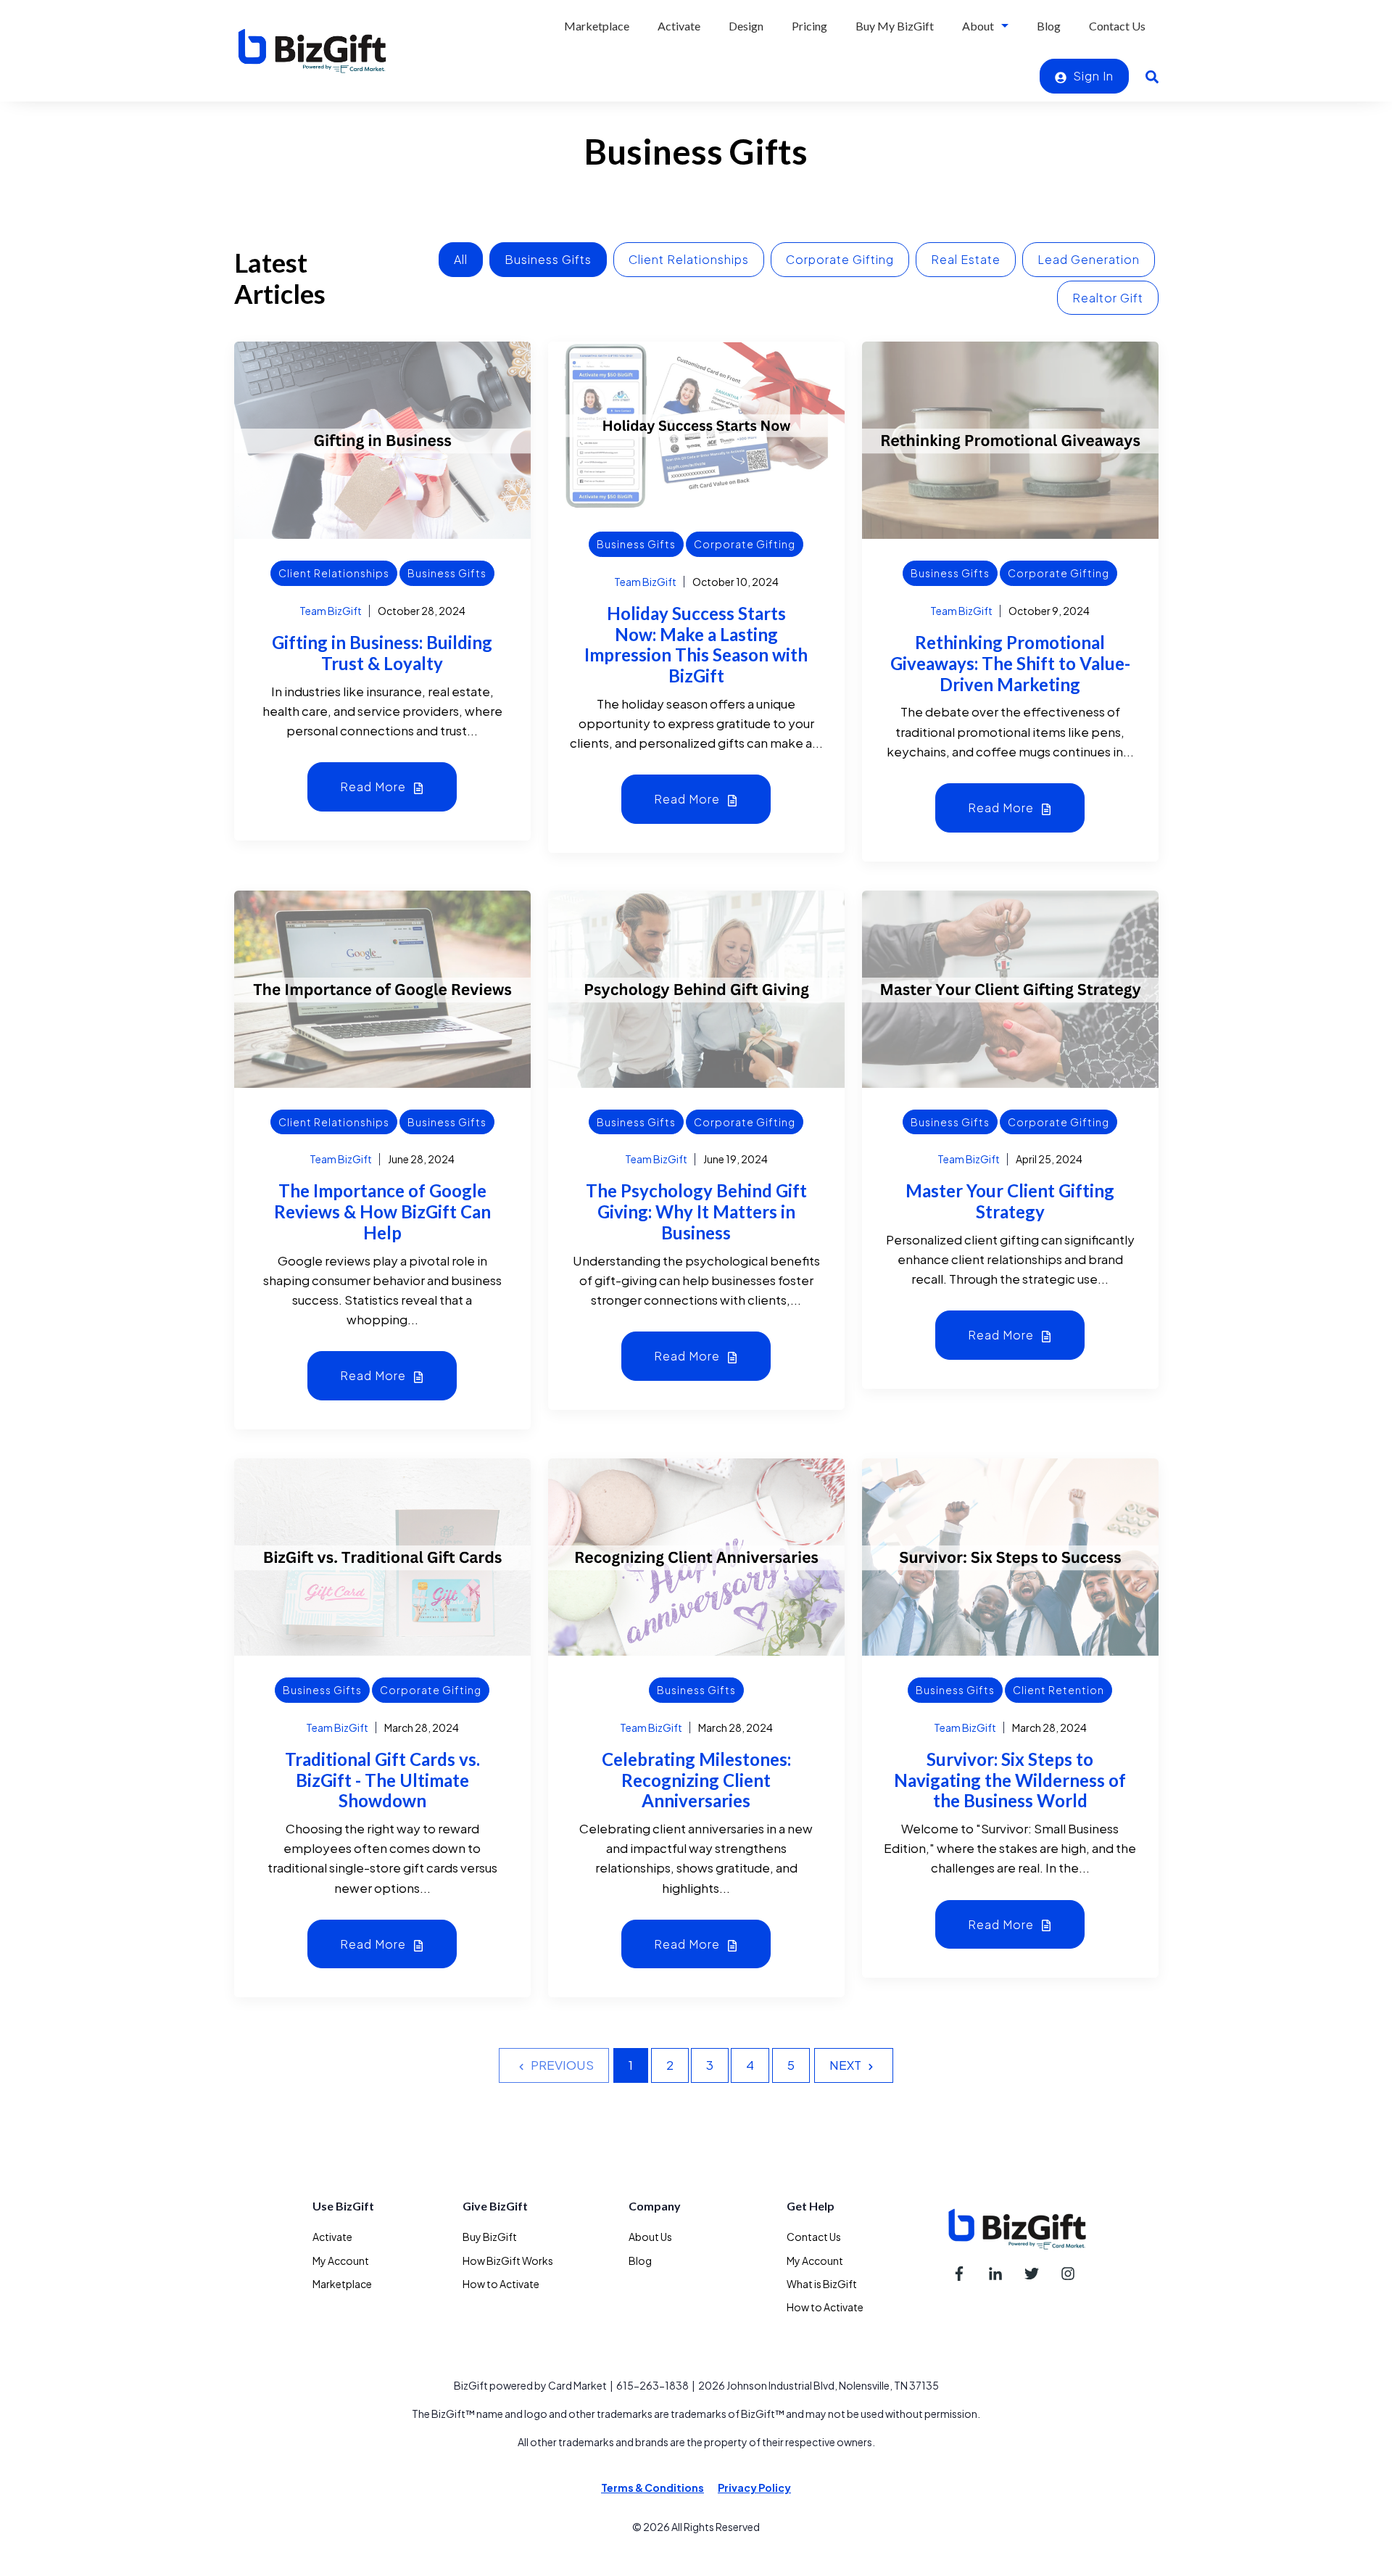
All (461, 259)
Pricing (809, 26)
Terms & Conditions (652, 2488)
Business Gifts (548, 259)
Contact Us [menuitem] (814, 2237)
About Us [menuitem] (650, 2237)
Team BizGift (331, 611)
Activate (679, 26)
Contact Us (1117, 26)
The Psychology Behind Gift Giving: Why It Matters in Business (696, 1211)
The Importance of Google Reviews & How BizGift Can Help (382, 1211)
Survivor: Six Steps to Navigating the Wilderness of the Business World (1010, 1780)
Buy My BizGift (895, 26)
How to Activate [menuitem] (501, 2284)
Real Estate (966, 259)
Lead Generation (1089, 259)
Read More (374, 787)
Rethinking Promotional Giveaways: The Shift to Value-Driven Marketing (1010, 663)
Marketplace (597, 26)
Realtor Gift (1108, 298)
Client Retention (1058, 1690)
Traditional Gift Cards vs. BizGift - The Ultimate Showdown (382, 1780)
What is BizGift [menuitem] (822, 2284)
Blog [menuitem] (640, 2261)
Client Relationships (689, 259)
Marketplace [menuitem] (342, 2284)
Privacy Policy (754, 2488)
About (978, 26)
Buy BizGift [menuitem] (490, 2237)
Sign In (1092, 76)
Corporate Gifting (840, 259)
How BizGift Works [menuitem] (508, 2261)
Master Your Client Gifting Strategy (1010, 1201)
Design (746, 26)
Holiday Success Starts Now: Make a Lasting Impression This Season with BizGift (696, 644)
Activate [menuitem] (332, 2237)
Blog (1049, 26)
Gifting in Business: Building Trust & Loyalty (382, 653)
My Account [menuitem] (341, 2261)
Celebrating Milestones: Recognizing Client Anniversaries (696, 1780)
